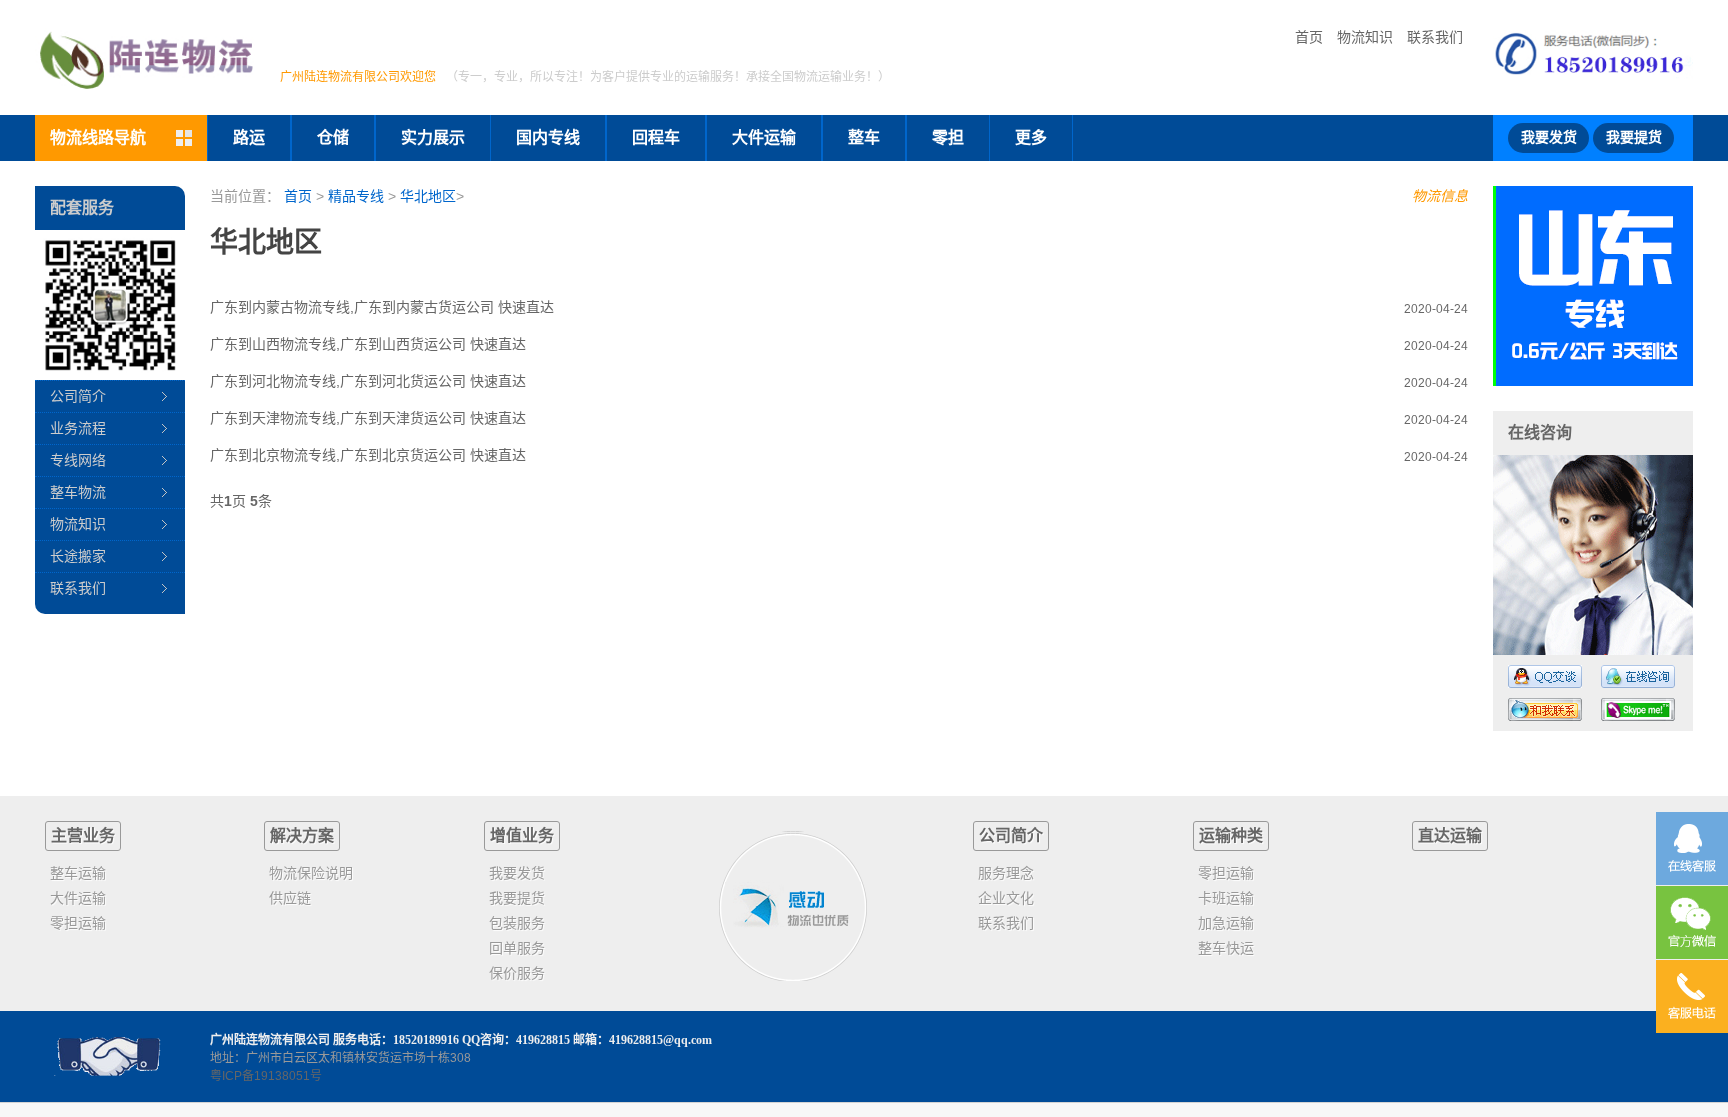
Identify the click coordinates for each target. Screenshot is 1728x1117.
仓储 (333, 137)
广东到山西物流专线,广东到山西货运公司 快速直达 (368, 344)
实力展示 (433, 137)
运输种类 (1231, 835)
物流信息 (1440, 196)
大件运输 (764, 137)
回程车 (656, 137)
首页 (1309, 37)
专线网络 (78, 460)
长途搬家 (78, 556)
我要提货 (1634, 137)
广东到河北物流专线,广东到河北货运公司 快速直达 (368, 381)
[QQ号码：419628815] (1545, 676)
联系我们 (1435, 37)
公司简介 (78, 396)
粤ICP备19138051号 (266, 1076)
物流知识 (1365, 37)
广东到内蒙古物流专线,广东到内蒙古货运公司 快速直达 (382, 307)
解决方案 (302, 835)
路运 (249, 137)
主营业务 (83, 835)
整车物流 (78, 492)
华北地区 (428, 196)
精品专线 (356, 196)
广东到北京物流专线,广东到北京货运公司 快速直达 (368, 455)
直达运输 (1450, 835)
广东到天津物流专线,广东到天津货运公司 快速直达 (368, 418)
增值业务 (522, 835)
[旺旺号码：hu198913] (1545, 709)
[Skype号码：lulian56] (1638, 709)
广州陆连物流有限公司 (270, 1040)
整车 (864, 137)
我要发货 (1549, 137)
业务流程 (78, 428)
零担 (948, 137)
